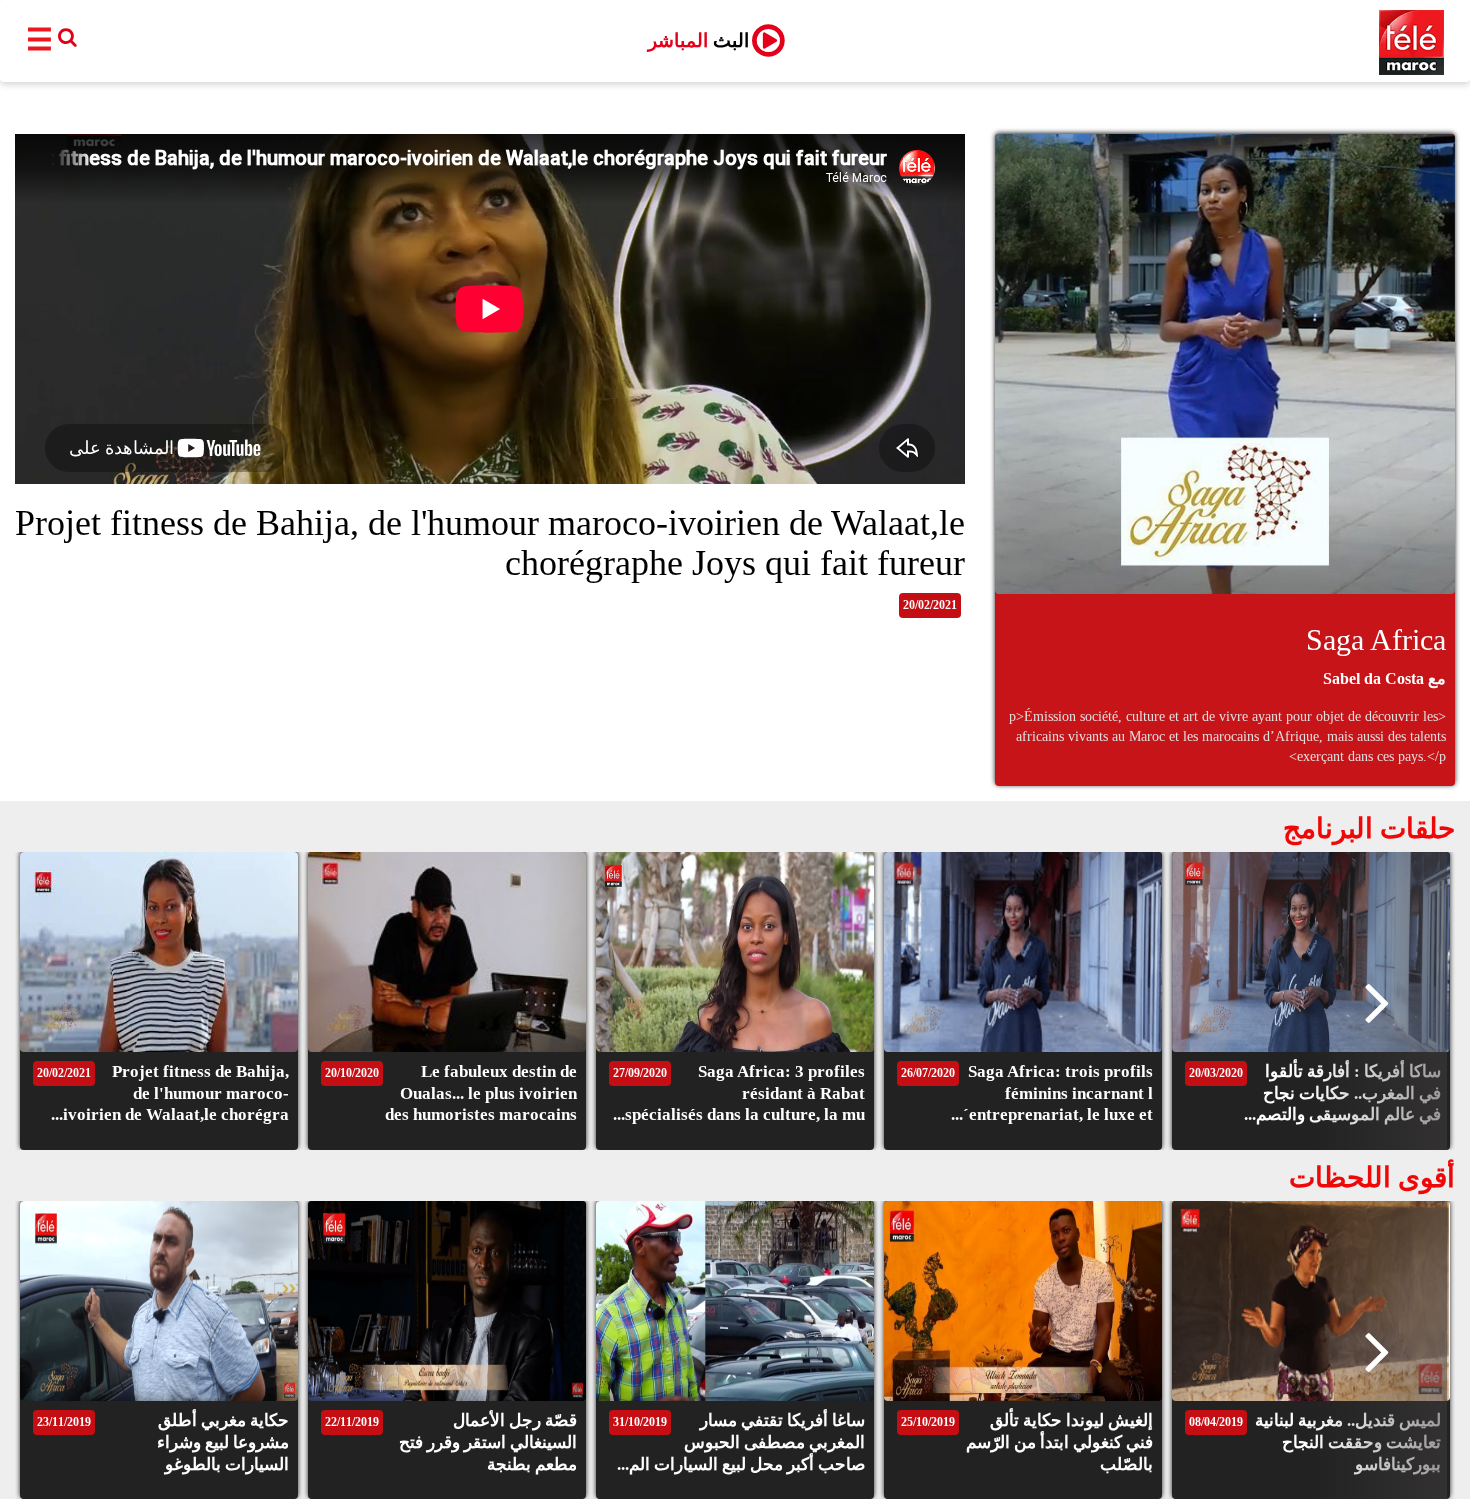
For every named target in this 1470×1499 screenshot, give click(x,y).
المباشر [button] (698, 40)
